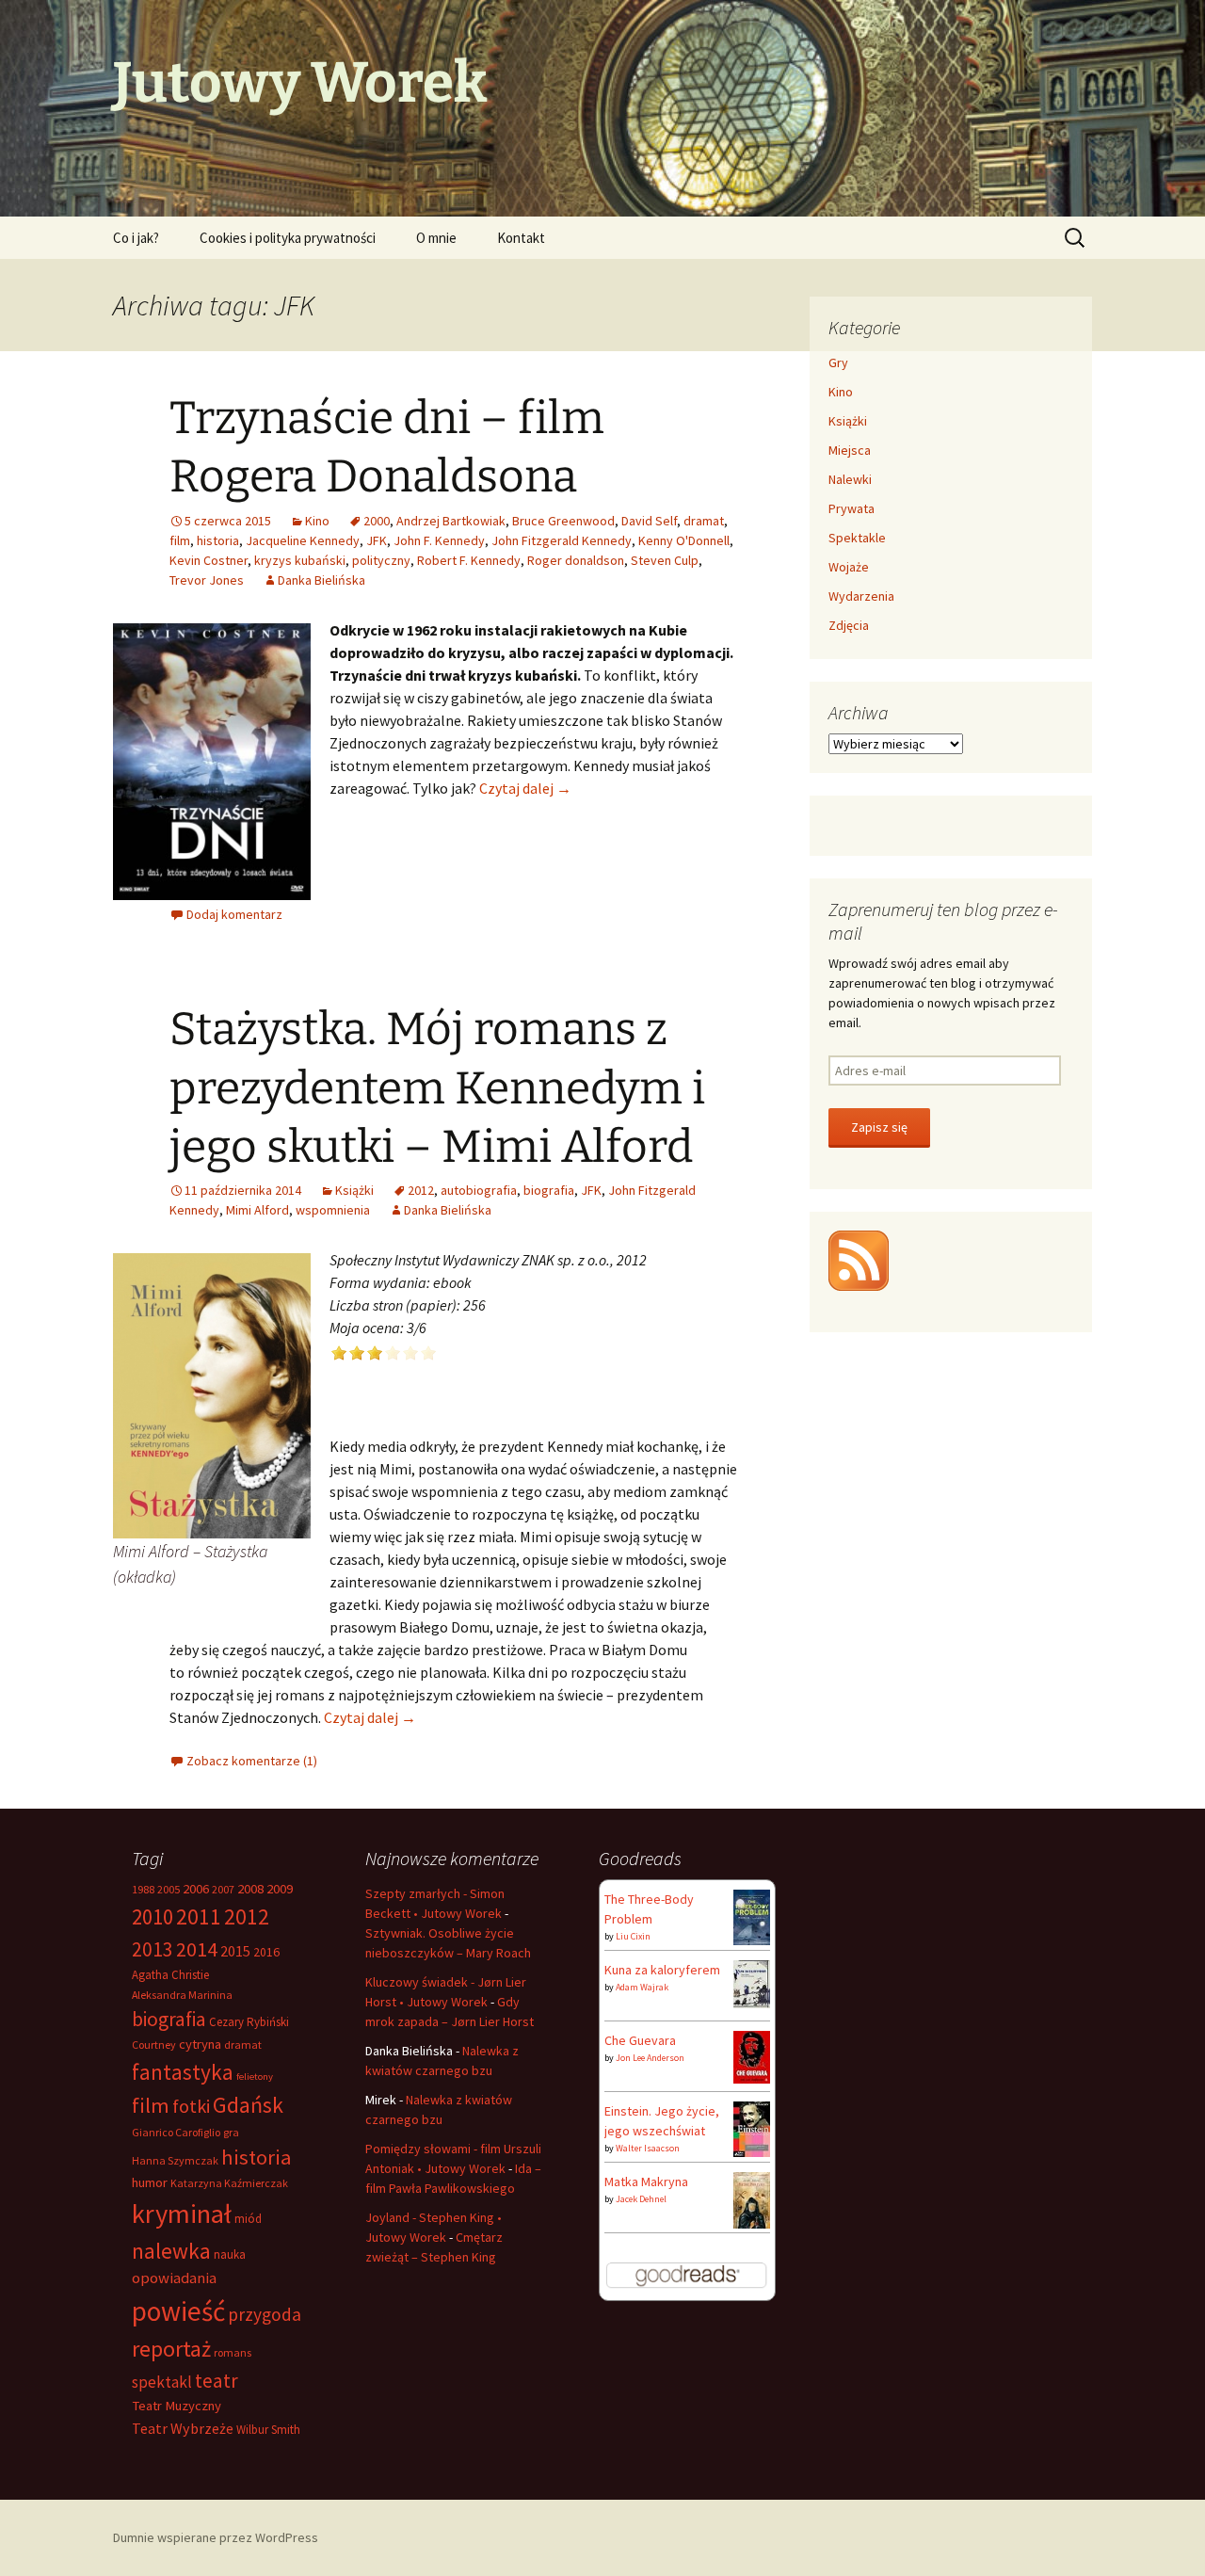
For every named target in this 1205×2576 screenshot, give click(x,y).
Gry (838, 362)
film (180, 540)
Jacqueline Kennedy (303, 540)
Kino (317, 521)
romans (233, 2352)
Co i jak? (136, 238)
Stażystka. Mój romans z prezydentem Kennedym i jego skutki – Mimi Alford (437, 1088)
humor (150, 2182)
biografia (549, 1190)
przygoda (265, 2314)
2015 (235, 1951)
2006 (196, 1889)
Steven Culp (665, 560)
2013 (153, 1949)
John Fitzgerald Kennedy (562, 540)
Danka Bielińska (321, 580)
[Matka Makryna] (752, 2200)
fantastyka (183, 2072)
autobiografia (479, 1190)
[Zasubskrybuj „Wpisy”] (859, 1259)
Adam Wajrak (642, 1987)
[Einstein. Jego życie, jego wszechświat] (752, 2128)
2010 (153, 1916)
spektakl (162, 2382)
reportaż (171, 2349)
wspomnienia (333, 1210)
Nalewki (850, 479)
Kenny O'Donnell (684, 540)
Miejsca (850, 450)
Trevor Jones (207, 580)
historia (218, 540)
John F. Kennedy (439, 540)
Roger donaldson (576, 560)
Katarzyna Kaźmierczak (229, 2183)
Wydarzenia (861, 596)
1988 (143, 1889)
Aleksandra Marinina (182, 1995)
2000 (377, 521)
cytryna (200, 2044)
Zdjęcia (849, 625)
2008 (250, 1889)
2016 (266, 1952)
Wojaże (849, 567)
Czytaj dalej (525, 788)
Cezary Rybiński (249, 2022)
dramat (704, 521)
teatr (217, 2381)
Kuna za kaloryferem (662, 1970)
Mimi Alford (257, 1210)
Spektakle (857, 538)
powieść (178, 2311)
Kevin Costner (209, 560)
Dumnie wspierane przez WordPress (216, 2537)
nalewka (171, 2251)
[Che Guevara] (752, 2055)
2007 (223, 1889)
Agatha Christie (170, 1975)
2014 (197, 1949)
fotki (191, 2106)
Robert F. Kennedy (469, 560)
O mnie (436, 238)
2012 (421, 1190)
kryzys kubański (300, 560)
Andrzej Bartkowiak (451, 521)
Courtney (154, 2045)
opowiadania (174, 2278)
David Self (649, 521)
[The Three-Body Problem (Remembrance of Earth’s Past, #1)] (752, 1916)
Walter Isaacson (648, 2148)
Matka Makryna (646, 2182)
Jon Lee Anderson (650, 2058)
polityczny (381, 560)
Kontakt (521, 238)
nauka (230, 2254)
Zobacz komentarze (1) (252, 1761)
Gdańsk (248, 2105)
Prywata (852, 508)
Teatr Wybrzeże (183, 2428)
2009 (280, 1889)
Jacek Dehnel (641, 2199)
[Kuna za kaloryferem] (752, 1983)
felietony (255, 2077)
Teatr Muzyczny (177, 2406)
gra (231, 2132)
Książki (354, 1190)
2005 (169, 1889)
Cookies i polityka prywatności (288, 238)
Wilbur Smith (268, 2430)
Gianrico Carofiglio (176, 2132)
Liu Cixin (633, 1936)
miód (248, 2219)
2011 (199, 1916)
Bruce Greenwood (563, 521)
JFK (377, 540)
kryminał (182, 2214)
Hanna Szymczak (175, 2160)
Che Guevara (640, 2040)
